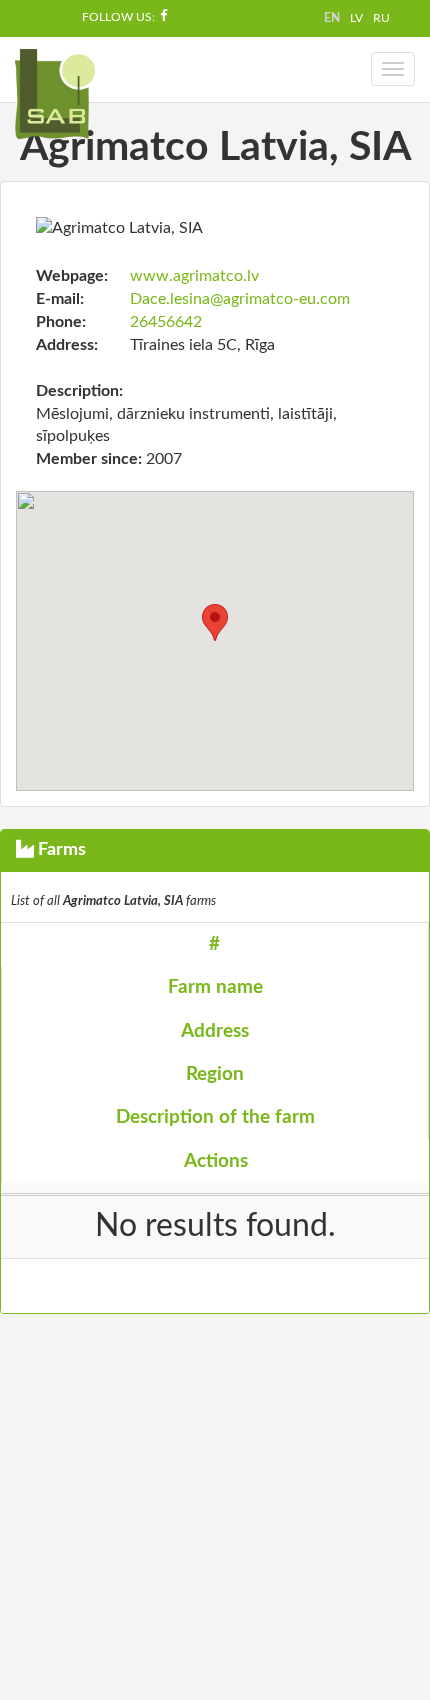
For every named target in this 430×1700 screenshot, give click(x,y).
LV (356, 18)
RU (381, 18)
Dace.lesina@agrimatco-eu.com (240, 299)
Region (215, 1074)
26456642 (166, 322)
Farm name (215, 987)
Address (215, 1031)
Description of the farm (215, 1117)
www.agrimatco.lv (194, 276)
